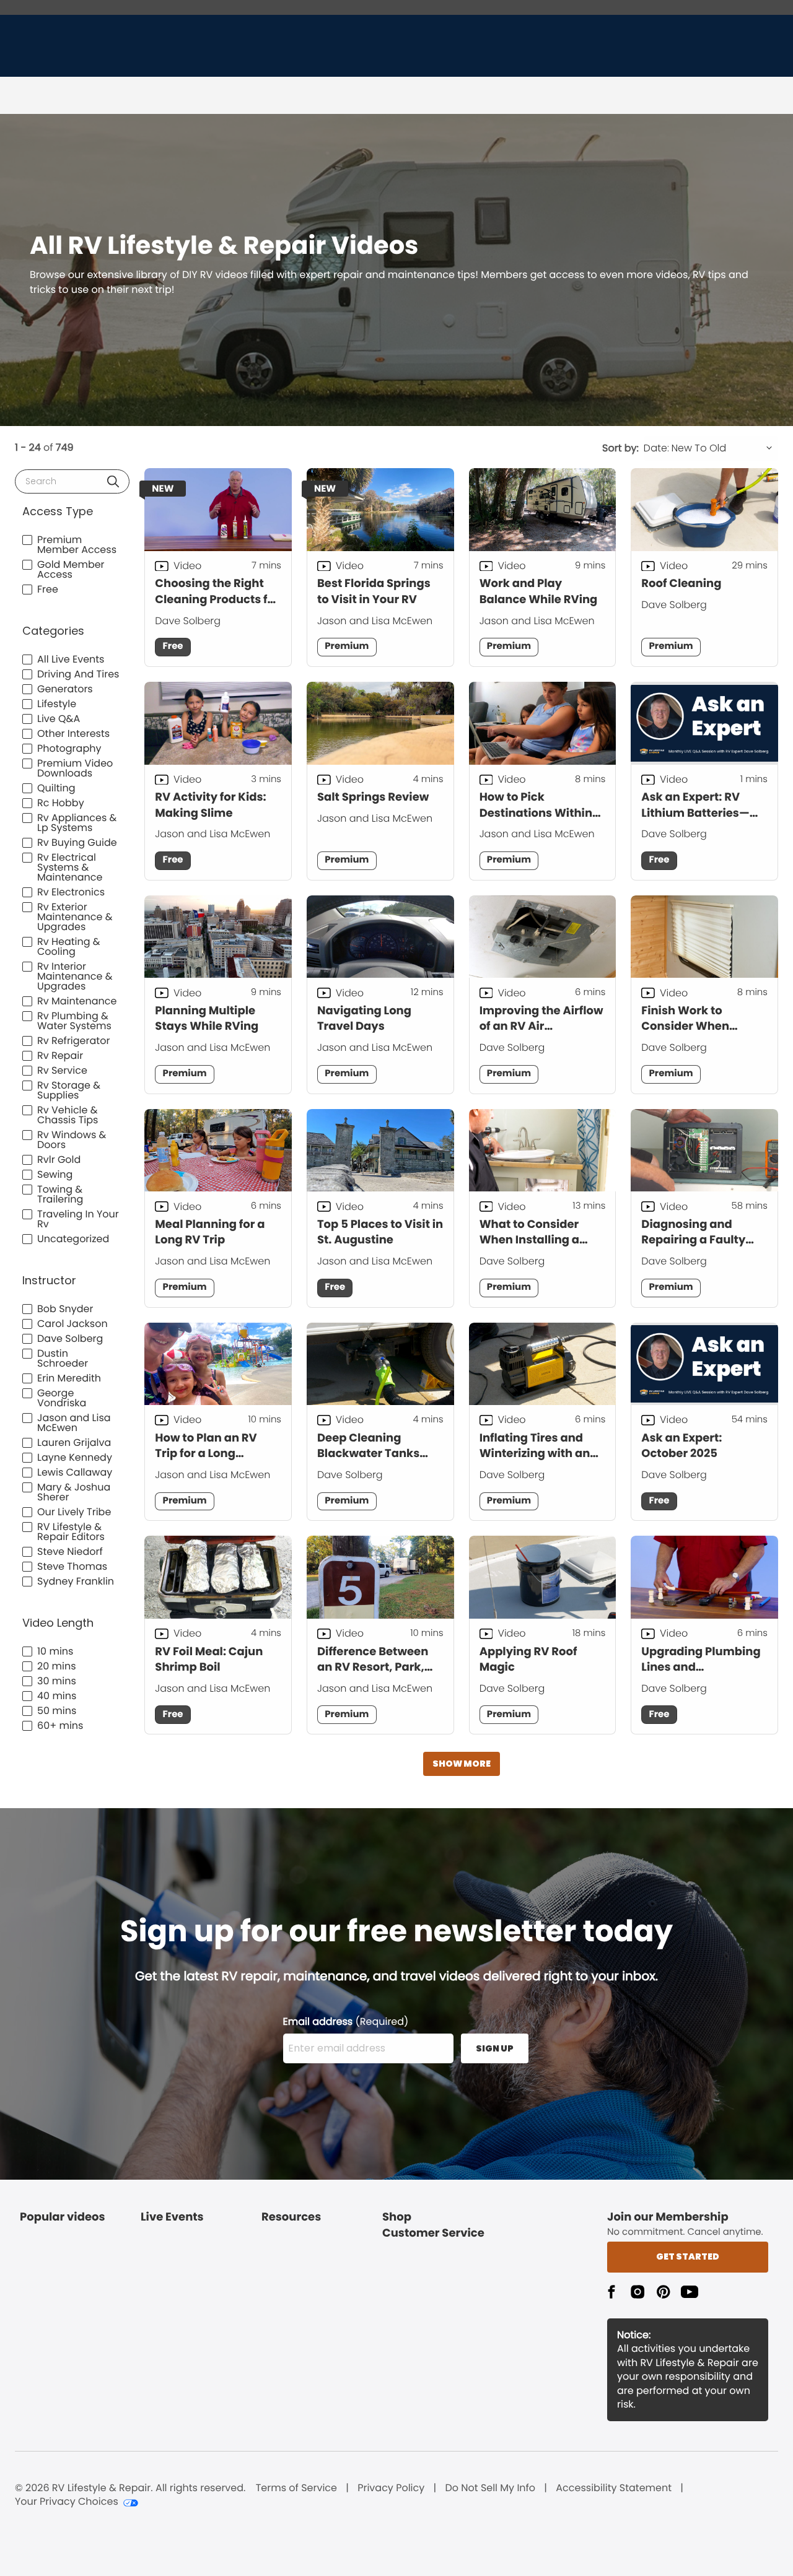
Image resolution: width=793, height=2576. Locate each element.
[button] (113, 481)
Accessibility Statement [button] (614, 2488)
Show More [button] (462, 1764)
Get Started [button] (688, 2256)
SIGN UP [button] (495, 2048)
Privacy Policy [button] (391, 2488)
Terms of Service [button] (296, 2488)
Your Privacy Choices (67, 2502)
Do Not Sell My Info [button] (490, 2488)
